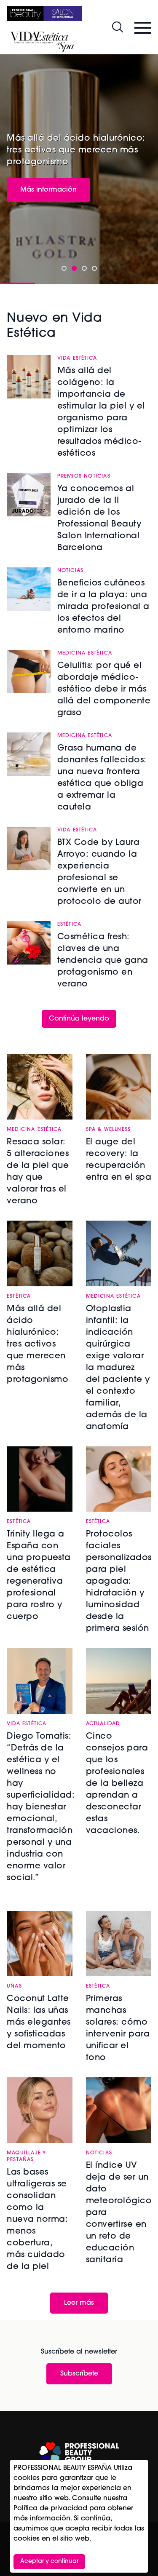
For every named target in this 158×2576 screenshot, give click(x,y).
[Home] (44, 13)
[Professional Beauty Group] (79, 2453)
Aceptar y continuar (49, 2561)
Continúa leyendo (79, 1019)
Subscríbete (79, 2374)
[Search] (118, 27)
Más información (48, 190)
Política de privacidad (50, 2509)
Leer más (79, 2303)
